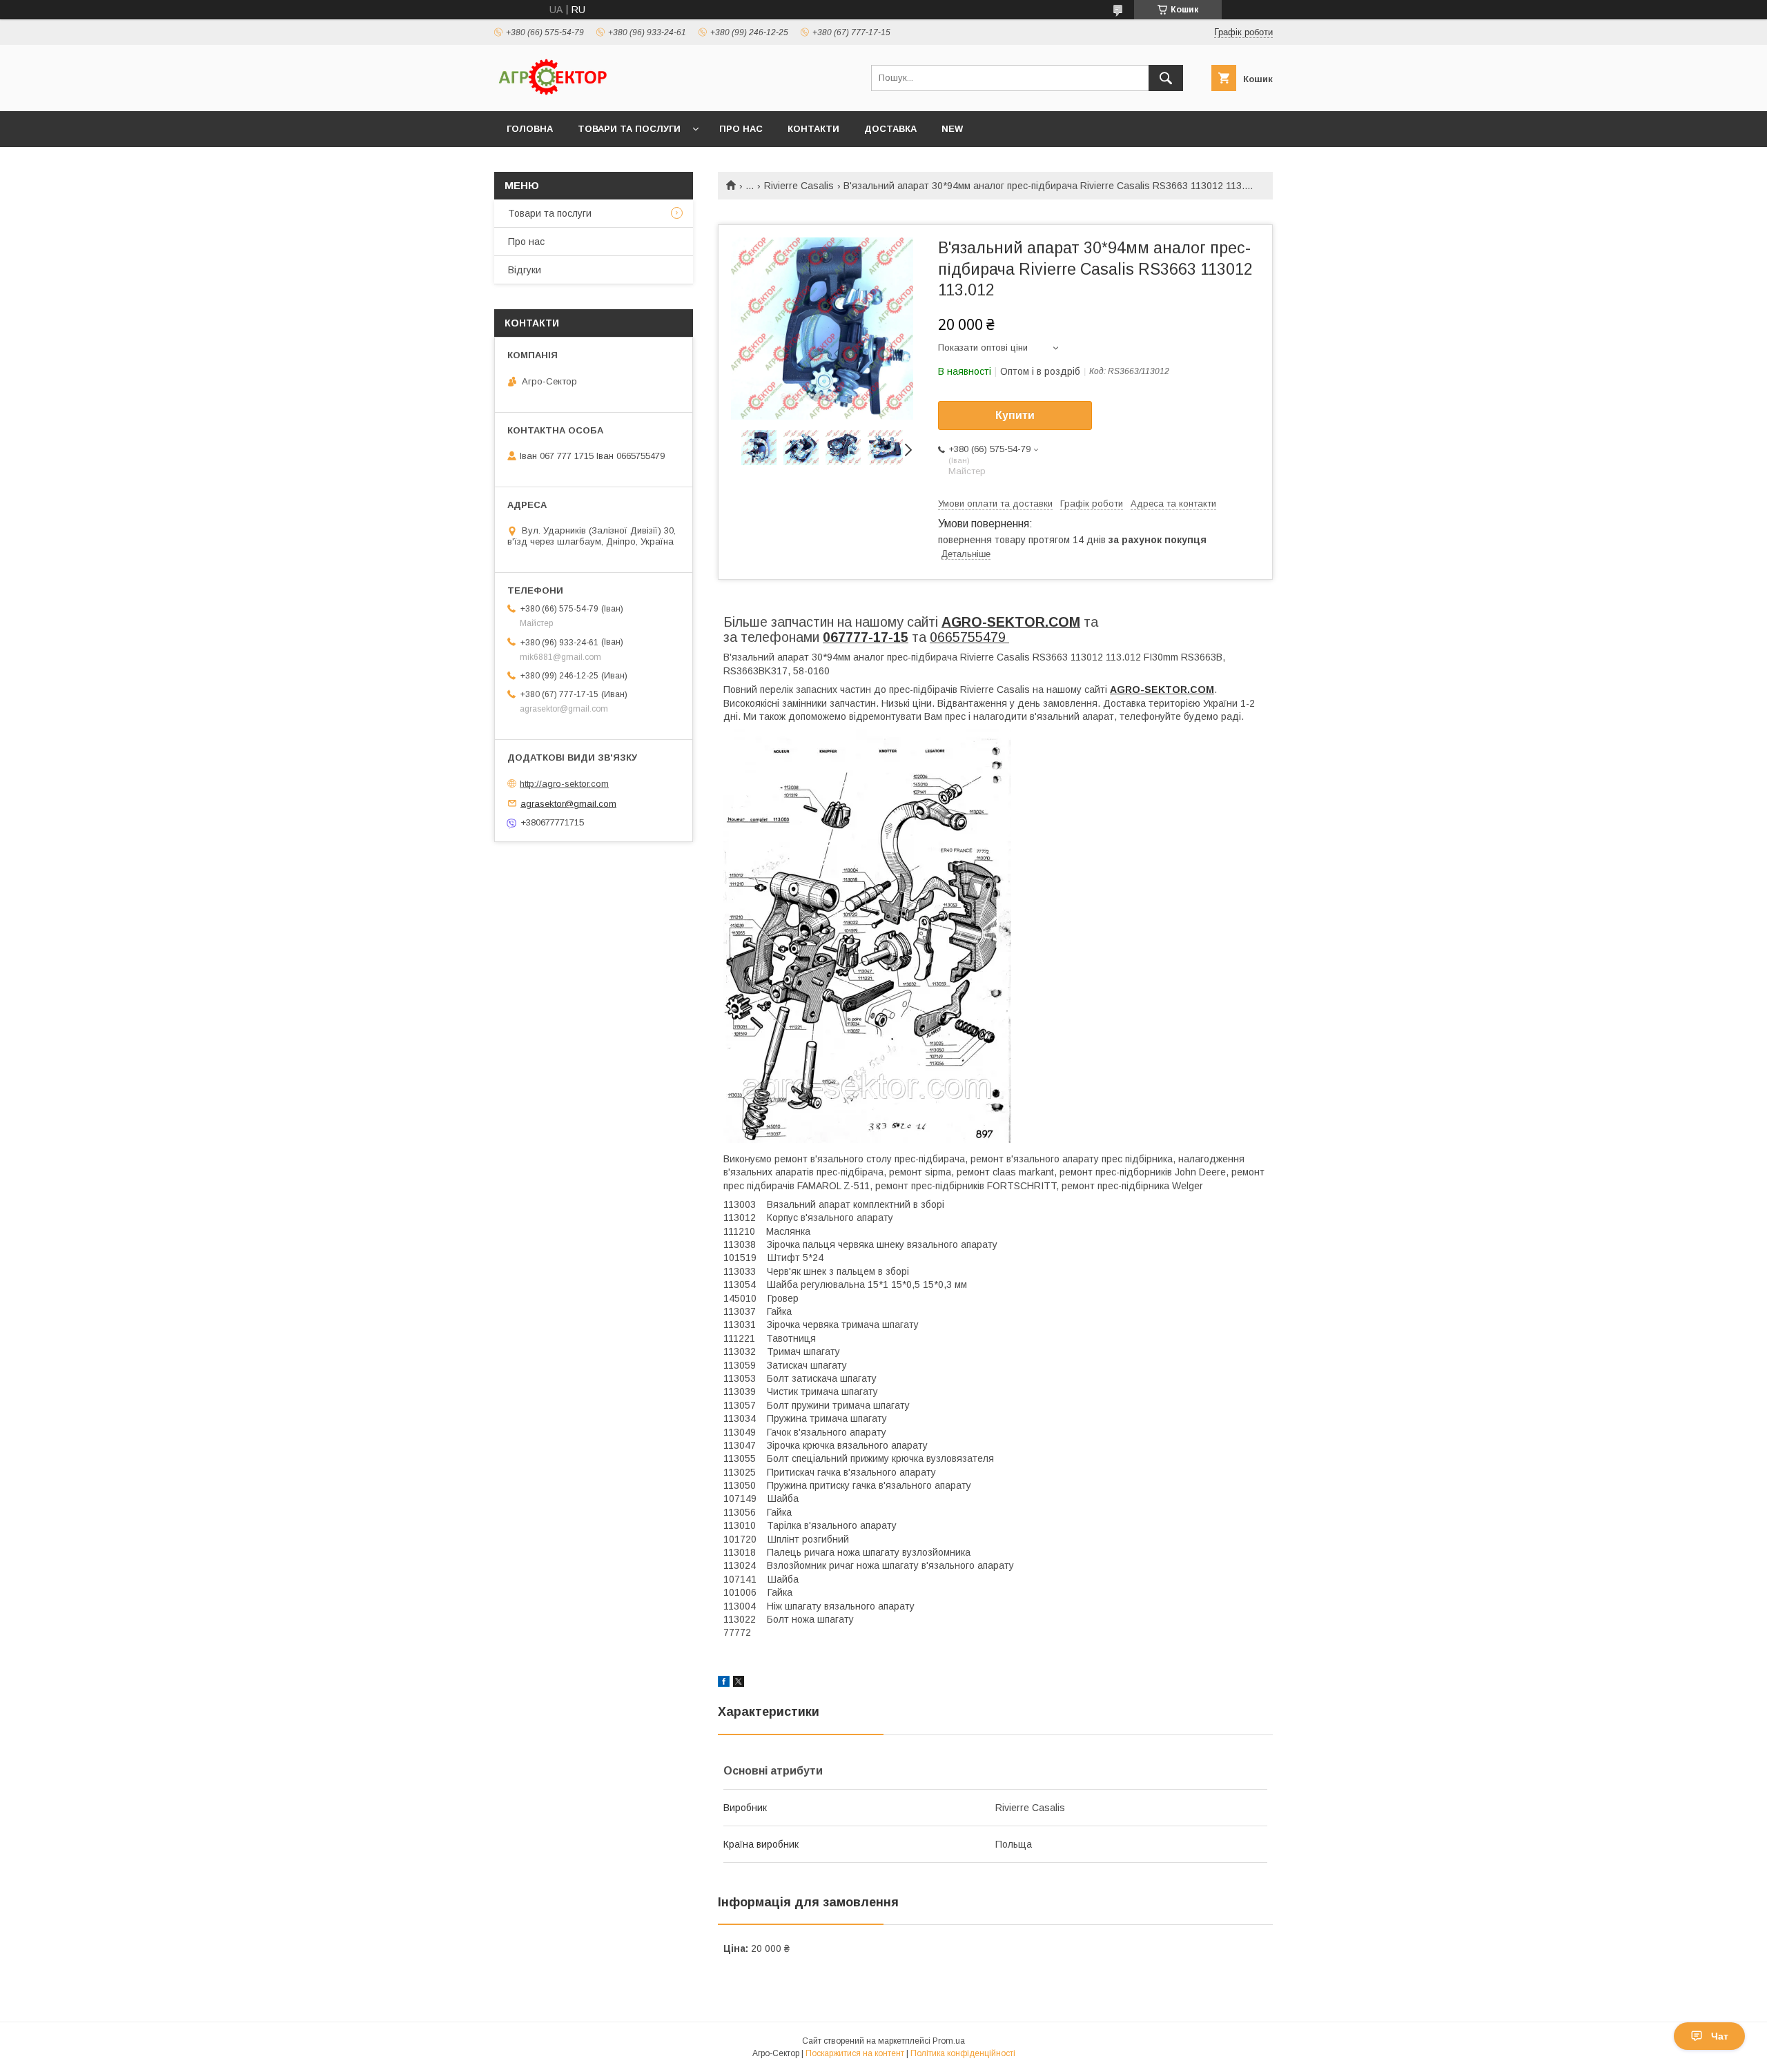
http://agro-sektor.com (564, 784)
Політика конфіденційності (963, 2053)
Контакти (813, 129)
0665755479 (969, 637)
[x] (739, 1683)
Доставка (890, 129)
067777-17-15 (866, 637)
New (952, 129)
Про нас (741, 129)
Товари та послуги (629, 129)
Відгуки (525, 270)
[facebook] (724, 1683)
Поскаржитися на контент (855, 2053)
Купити (1015, 415)
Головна (530, 129)
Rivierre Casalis (799, 186)
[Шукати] (1166, 78)
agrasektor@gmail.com (568, 803)
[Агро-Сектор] (553, 93)
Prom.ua (949, 2041)
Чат (1720, 2036)
